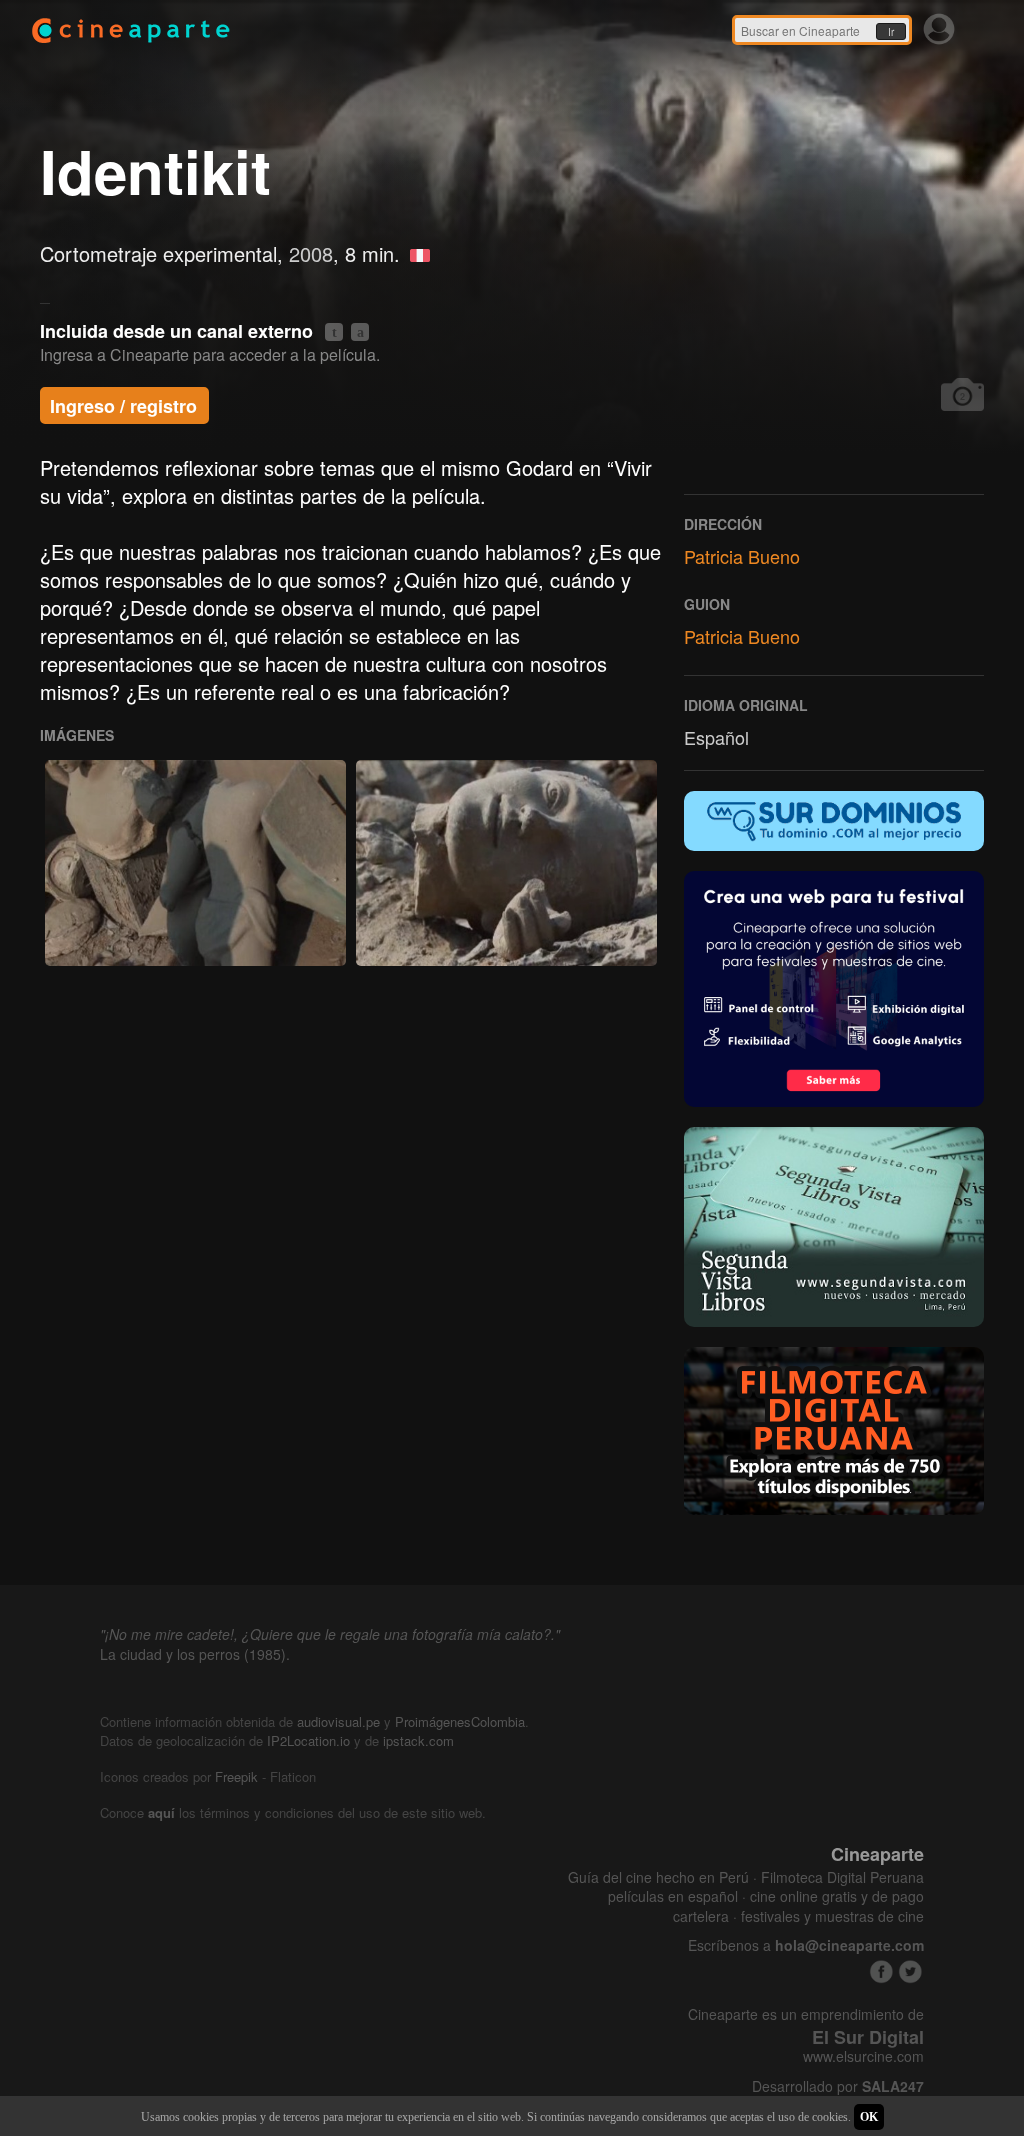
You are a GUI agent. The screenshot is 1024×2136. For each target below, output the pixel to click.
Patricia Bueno (742, 556)
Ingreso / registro (123, 406)
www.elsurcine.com (863, 2056)
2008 (311, 253)
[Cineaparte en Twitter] (910, 1971)
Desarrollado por (838, 2086)
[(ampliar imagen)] (195, 862)
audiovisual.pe (338, 1721)
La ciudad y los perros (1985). (195, 1654)
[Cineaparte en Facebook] (881, 1971)
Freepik (236, 1776)
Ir (891, 32)
